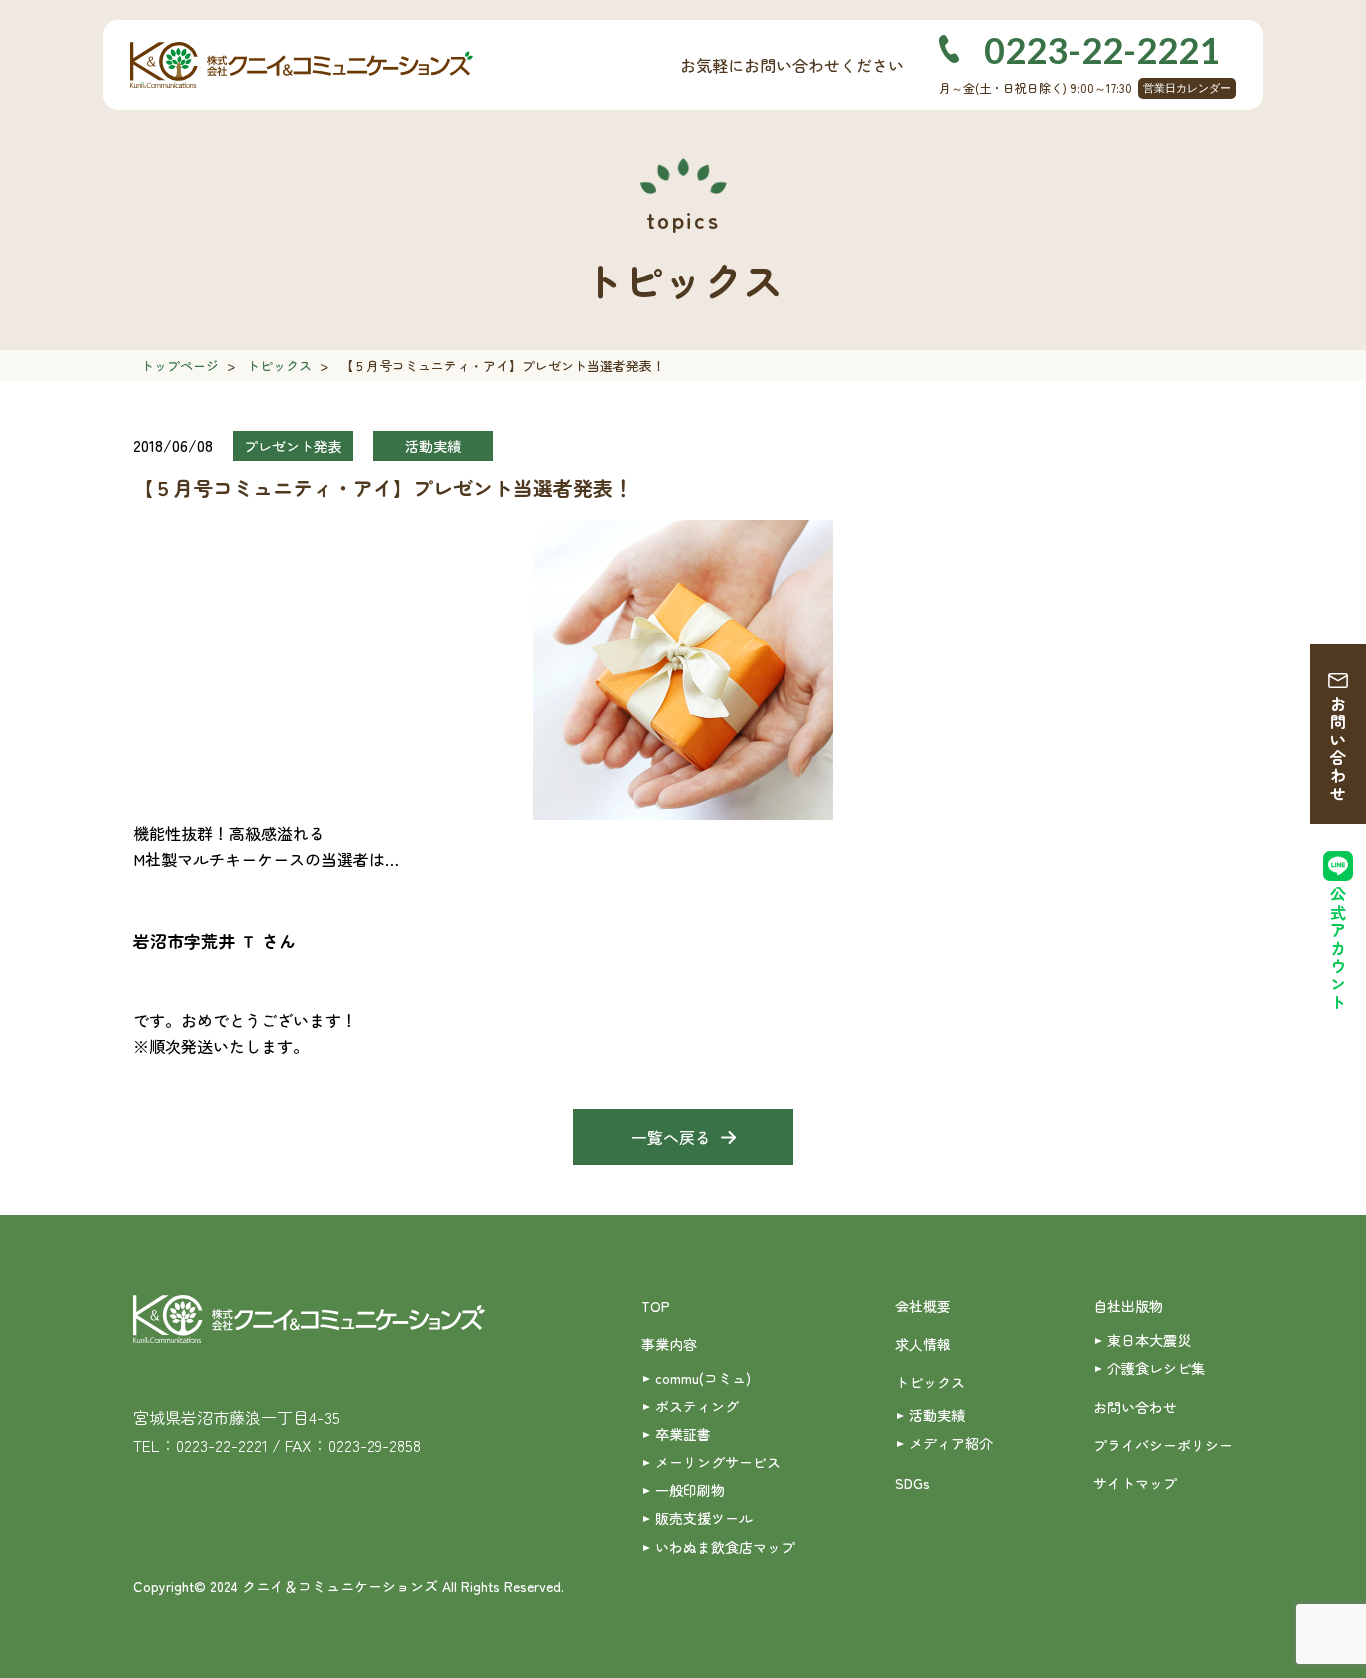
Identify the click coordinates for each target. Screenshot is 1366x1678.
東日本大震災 (1149, 1340)
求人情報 (923, 1344)
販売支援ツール (704, 1518)
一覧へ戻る (671, 1137)
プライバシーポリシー (1163, 1445)
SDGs (912, 1483)
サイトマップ (1135, 1483)
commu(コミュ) (703, 1378)
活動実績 (937, 1415)
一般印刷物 (690, 1490)
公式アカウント (1338, 948)
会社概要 (923, 1306)
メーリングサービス (718, 1462)
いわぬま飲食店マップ (725, 1547)
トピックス (279, 365)
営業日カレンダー (1187, 88)
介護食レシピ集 (1156, 1368)
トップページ (180, 365)
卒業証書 (683, 1434)
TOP (655, 1306)
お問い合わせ (1338, 749)
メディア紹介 (951, 1443)
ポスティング (697, 1406)
